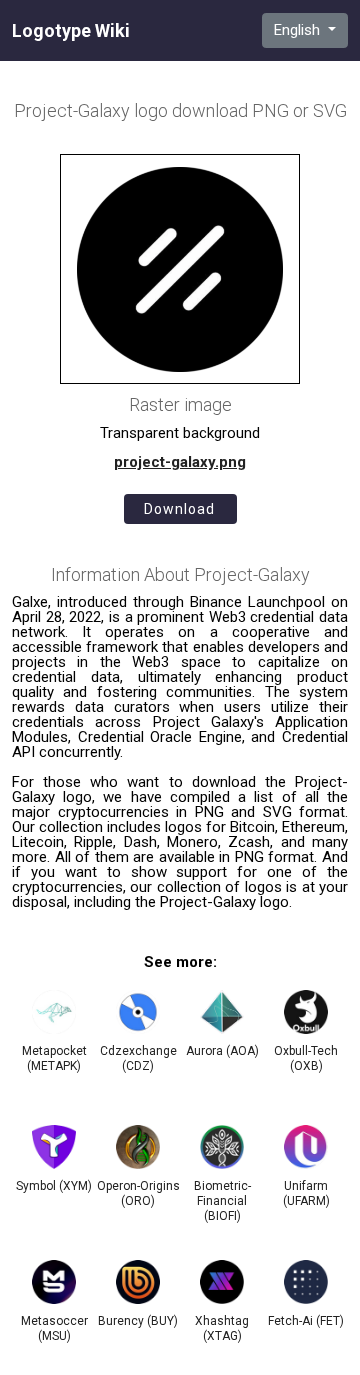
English (299, 30)
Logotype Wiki (71, 31)
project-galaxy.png (180, 462)
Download (179, 509)
